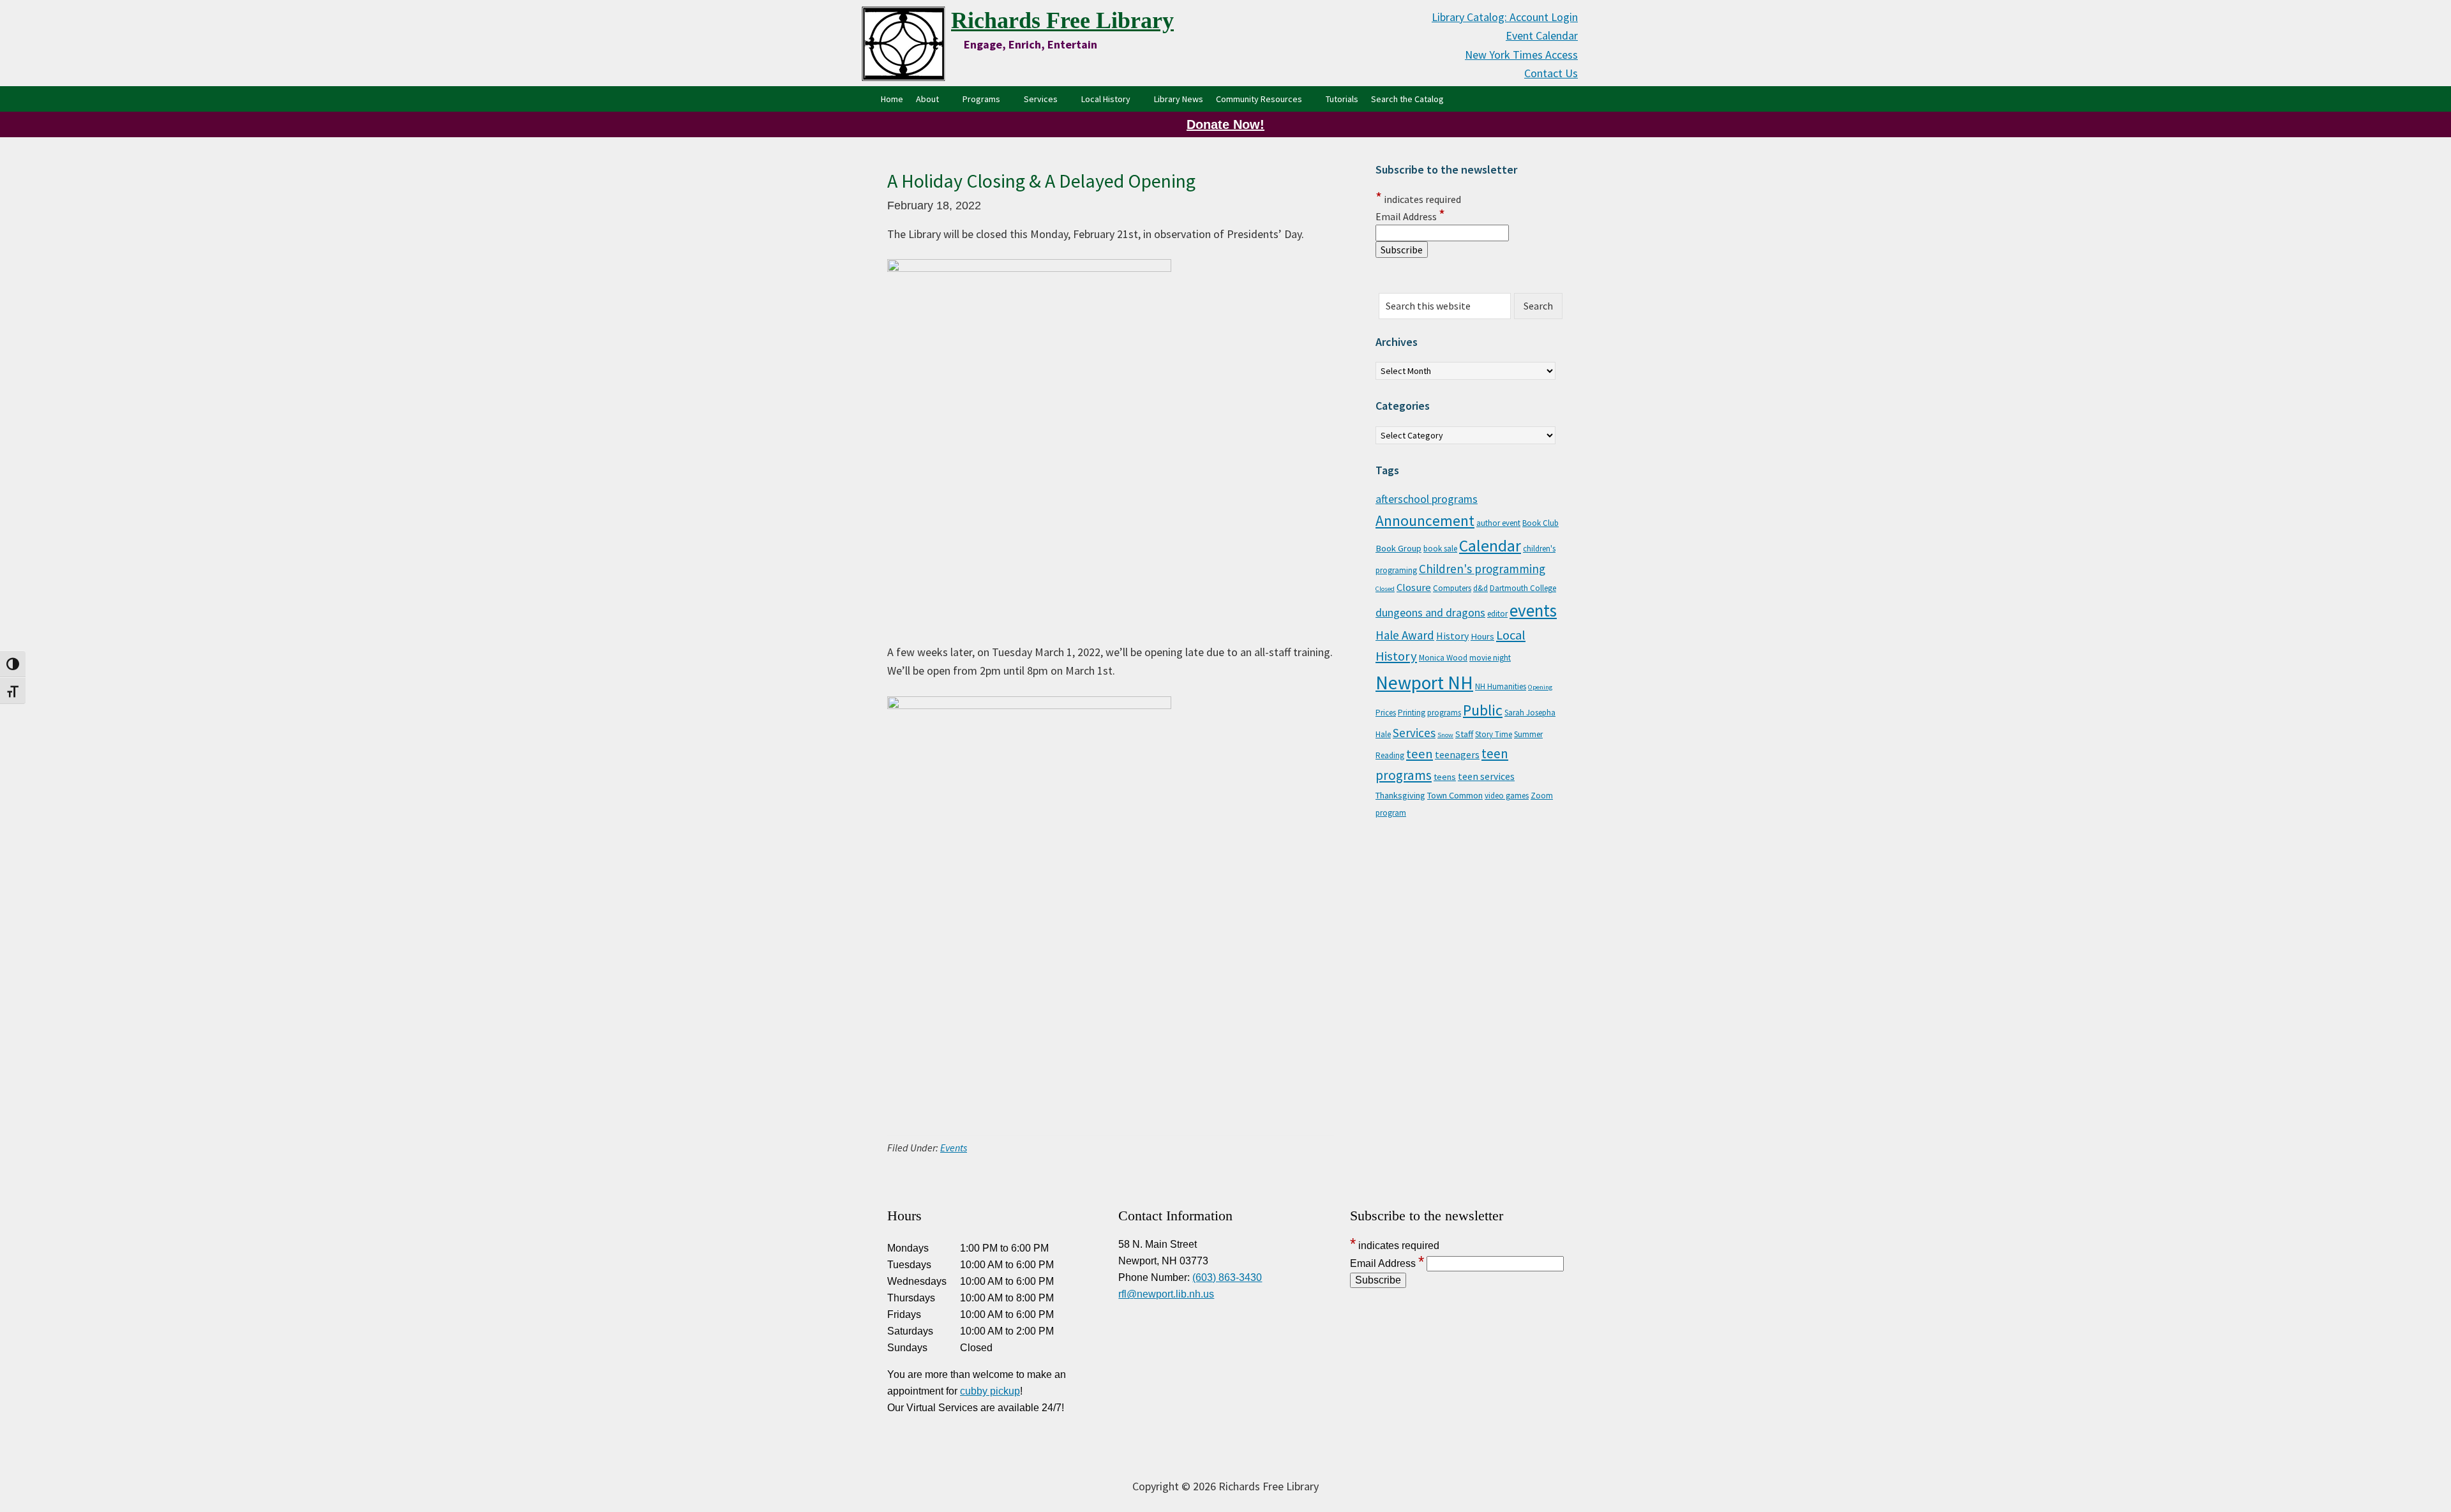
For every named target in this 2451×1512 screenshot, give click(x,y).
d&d (1480, 588)
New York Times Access (1521, 55)
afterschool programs (1427, 499)
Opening (1540, 687)
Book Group (1398, 548)
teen (1420, 754)
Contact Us (1551, 73)
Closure (1414, 587)
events (1533, 610)
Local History (1106, 99)
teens (1445, 777)
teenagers (1457, 754)
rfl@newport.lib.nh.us (1166, 1294)
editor (1497, 614)
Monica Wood (1443, 658)
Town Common (1455, 795)
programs (1444, 713)
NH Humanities (1501, 686)
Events (954, 1148)
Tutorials (1342, 99)
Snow (1445, 735)
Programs (981, 99)
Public (1483, 710)
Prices (1386, 713)
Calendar (1490, 546)
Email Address (1410, 216)
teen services (1486, 776)
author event (1498, 523)
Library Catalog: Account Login (1505, 17)
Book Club (1540, 523)
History (1452, 636)
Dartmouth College (1523, 588)
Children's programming (1482, 569)
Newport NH (1424, 683)
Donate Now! (1225, 124)
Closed (1385, 589)
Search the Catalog (1411, 99)
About (927, 99)
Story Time (1494, 734)
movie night (1490, 658)
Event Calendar (1542, 35)
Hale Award (1405, 635)
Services (1041, 99)
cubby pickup (990, 1391)
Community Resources (1259, 99)
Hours (1482, 636)
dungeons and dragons (1430, 613)
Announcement (1425, 520)
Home (892, 99)
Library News (1179, 99)
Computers (1452, 588)
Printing (1412, 713)
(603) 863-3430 (1227, 1277)
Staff (1464, 734)
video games (1507, 796)
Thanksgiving (1400, 795)
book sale (1440, 549)
